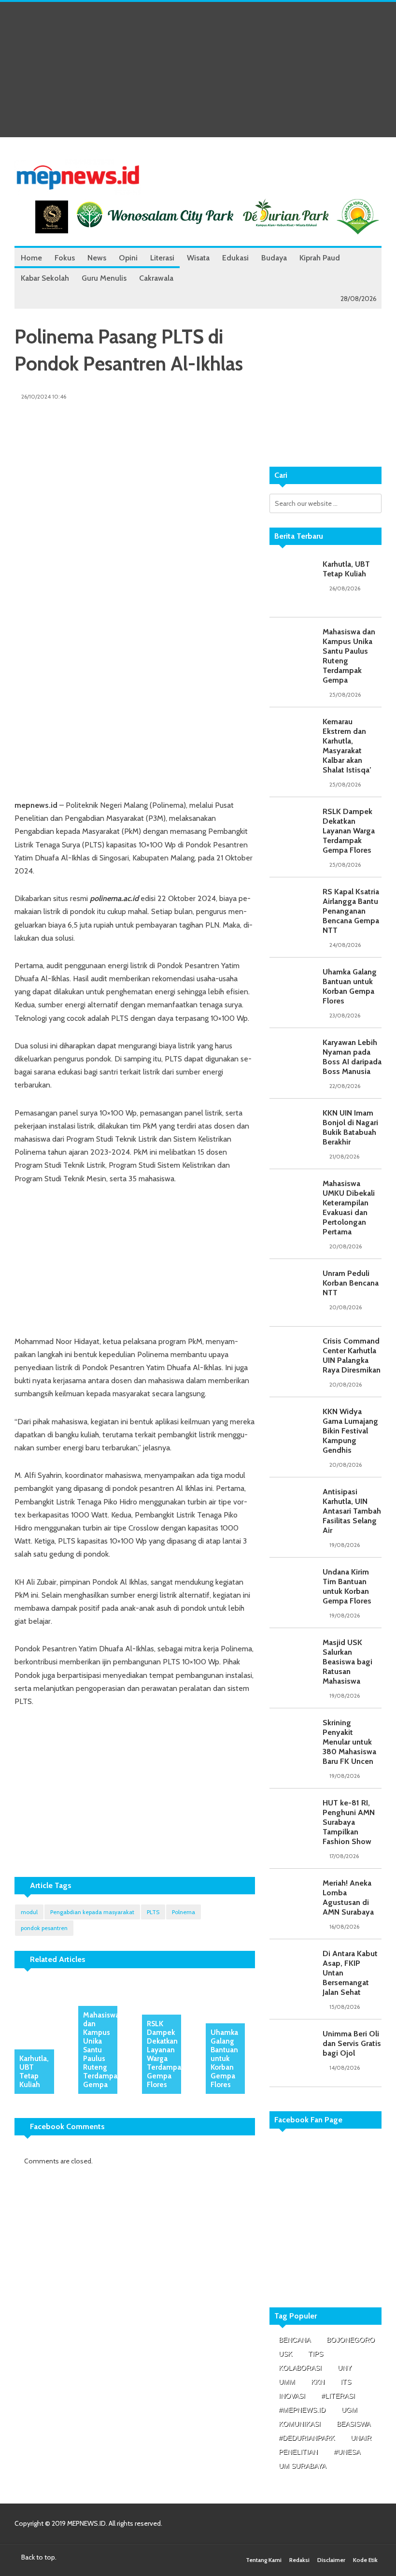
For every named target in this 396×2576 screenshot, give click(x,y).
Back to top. (38, 2557)
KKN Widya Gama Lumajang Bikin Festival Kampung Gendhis (350, 1431)
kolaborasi (300, 2368)
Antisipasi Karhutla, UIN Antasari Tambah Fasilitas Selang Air (352, 1511)
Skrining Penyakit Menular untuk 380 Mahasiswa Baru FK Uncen (349, 1742)
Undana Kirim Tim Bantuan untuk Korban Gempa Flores (347, 1586)
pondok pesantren (44, 1928)
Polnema (184, 1912)
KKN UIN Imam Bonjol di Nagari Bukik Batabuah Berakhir (350, 1127)
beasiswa (354, 2424)
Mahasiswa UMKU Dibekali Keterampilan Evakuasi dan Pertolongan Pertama (349, 1208)
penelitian (298, 2452)
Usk (285, 2354)
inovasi (292, 2396)
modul (29, 1912)
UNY (345, 2368)
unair (361, 2438)
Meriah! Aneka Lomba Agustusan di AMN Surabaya (348, 1897)
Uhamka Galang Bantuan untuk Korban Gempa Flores (224, 2059)
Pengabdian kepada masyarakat (92, 1912)
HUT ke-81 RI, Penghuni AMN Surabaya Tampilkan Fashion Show (349, 1822)
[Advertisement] (198, 70)
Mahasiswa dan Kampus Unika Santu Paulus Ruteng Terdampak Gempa (102, 2050)
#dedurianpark (307, 2438)
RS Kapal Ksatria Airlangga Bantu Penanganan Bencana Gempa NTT (351, 911)
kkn (318, 2382)
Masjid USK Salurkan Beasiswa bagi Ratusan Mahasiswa (347, 1662)
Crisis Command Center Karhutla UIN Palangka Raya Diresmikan (352, 1355)
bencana (295, 2340)
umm (287, 2382)
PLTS (153, 1912)
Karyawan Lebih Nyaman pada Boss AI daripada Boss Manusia (352, 1057)
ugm (349, 2410)
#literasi (338, 2396)
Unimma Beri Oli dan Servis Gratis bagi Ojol (352, 2043)
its (346, 2382)
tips (316, 2354)
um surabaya (302, 2466)
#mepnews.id (302, 2410)
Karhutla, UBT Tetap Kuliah (34, 2072)
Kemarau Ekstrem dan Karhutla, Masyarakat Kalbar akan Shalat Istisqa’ (347, 746)
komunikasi (300, 2424)
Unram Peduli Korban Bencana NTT (351, 1283)
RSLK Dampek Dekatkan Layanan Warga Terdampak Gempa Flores (166, 2054)
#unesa (347, 2452)
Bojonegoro (351, 2340)
